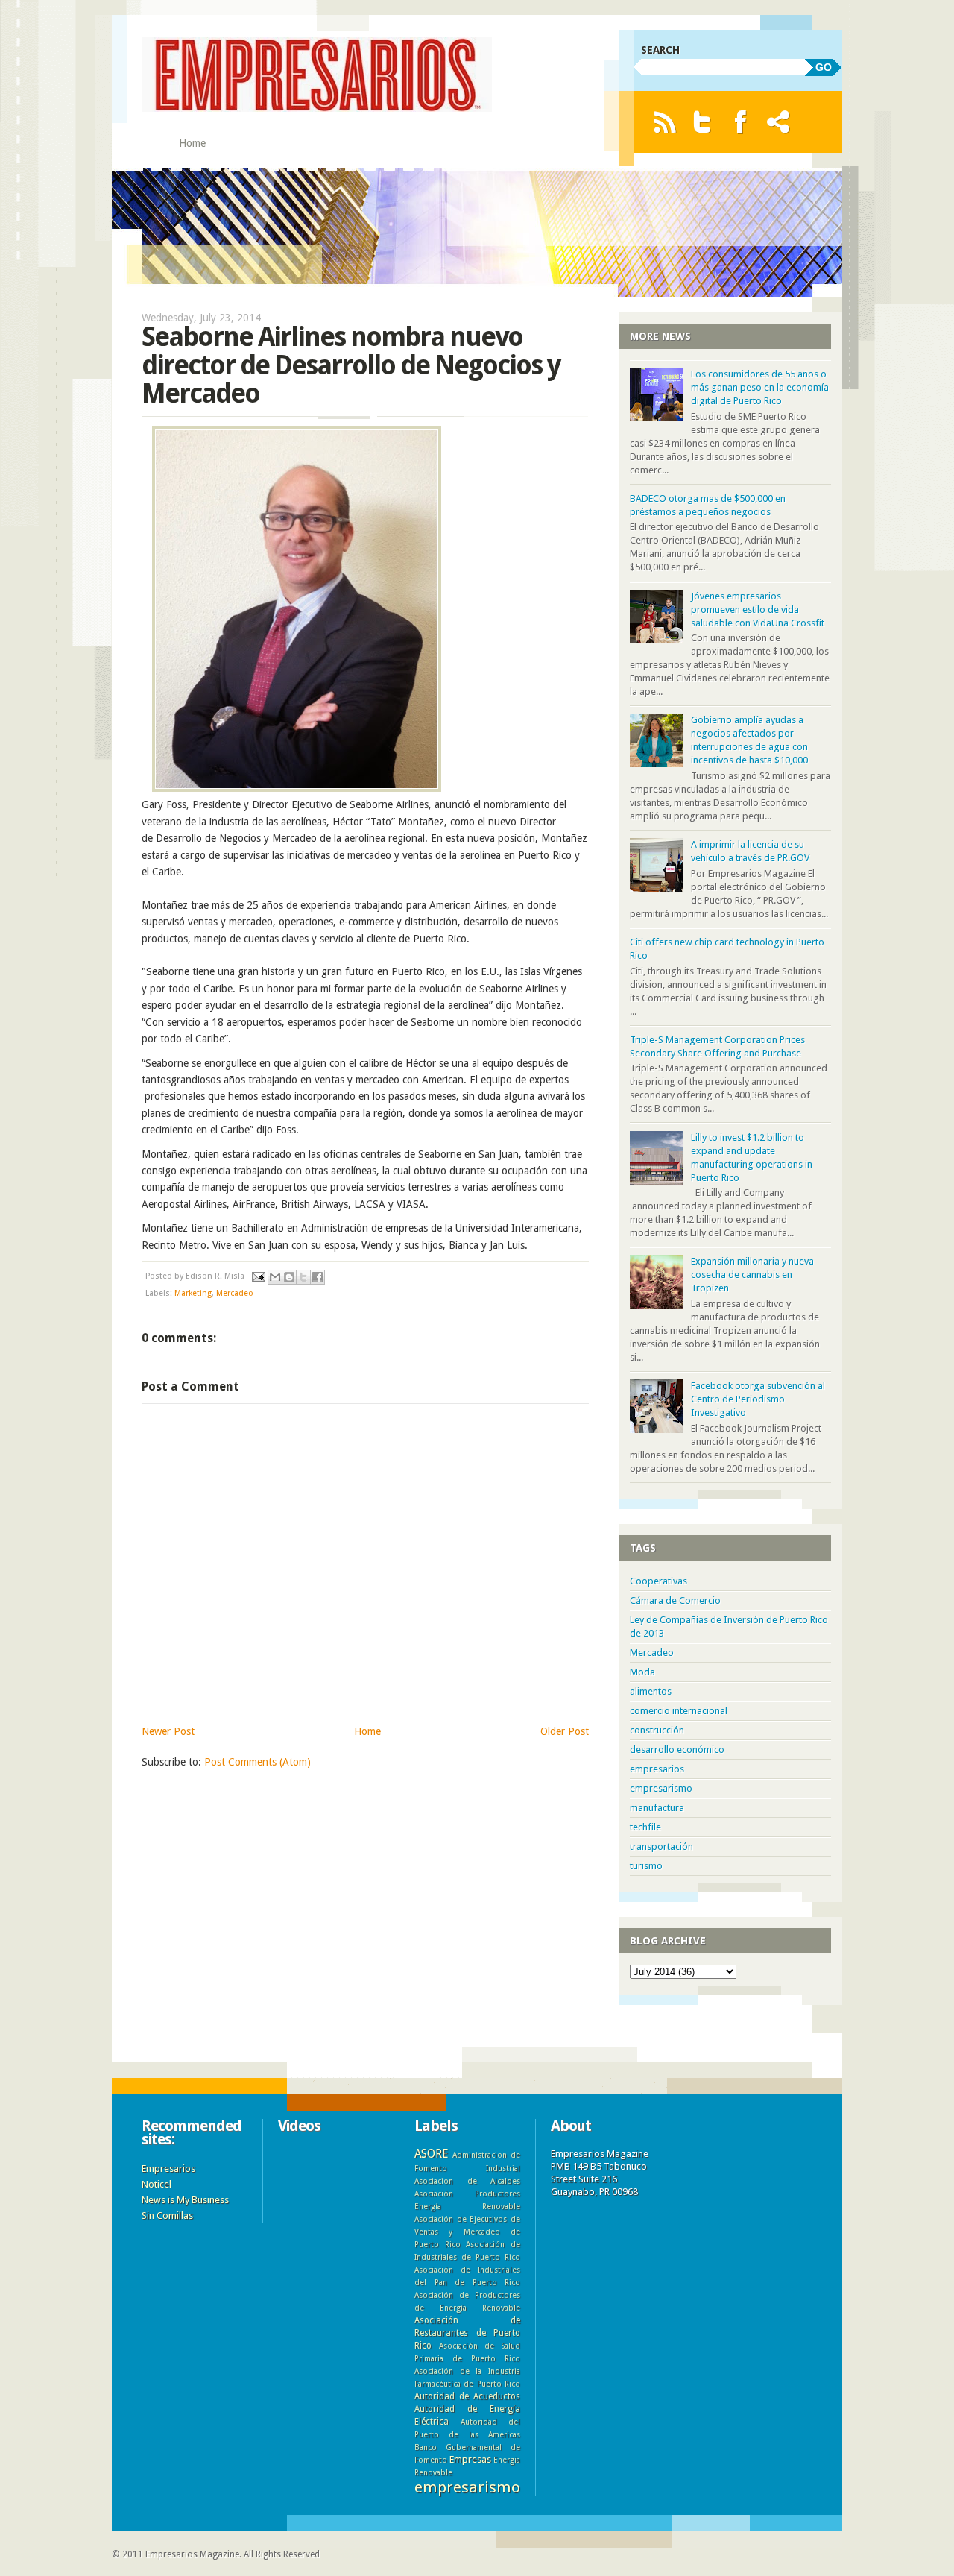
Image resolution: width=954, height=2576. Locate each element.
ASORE (431, 2154)
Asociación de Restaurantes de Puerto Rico (467, 2333)
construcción (657, 1730)
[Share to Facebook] (318, 1277)
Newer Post (168, 1731)
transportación (661, 1846)
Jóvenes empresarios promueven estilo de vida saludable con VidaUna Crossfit (758, 610)
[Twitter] (702, 122)
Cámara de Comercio (675, 1600)
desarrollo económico (677, 1750)
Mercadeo (235, 1293)
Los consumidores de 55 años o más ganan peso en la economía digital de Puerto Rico (760, 387)
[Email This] (275, 1277)
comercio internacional (679, 1711)
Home (192, 143)
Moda (642, 1672)
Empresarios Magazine (192, 2554)
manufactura (657, 1808)
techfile (645, 1827)
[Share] (778, 122)
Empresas (470, 2459)
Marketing (193, 1293)
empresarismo (661, 1788)
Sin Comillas (167, 2216)
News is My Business (185, 2200)
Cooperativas (658, 1581)
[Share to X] (303, 1277)
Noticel (157, 2184)
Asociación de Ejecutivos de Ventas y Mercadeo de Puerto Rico (467, 2232)
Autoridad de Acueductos (467, 2396)
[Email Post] (258, 1276)
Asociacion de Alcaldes (467, 2181)
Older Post (565, 1731)
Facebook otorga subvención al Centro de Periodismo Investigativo (758, 1399)
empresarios (657, 1769)
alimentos (651, 1691)
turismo (646, 1866)
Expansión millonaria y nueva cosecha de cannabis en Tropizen (752, 1275)
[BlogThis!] (289, 1277)
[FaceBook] (740, 122)
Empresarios (168, 2169)
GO (824, 67)
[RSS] (664, 122)
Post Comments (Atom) (258, 1762)
